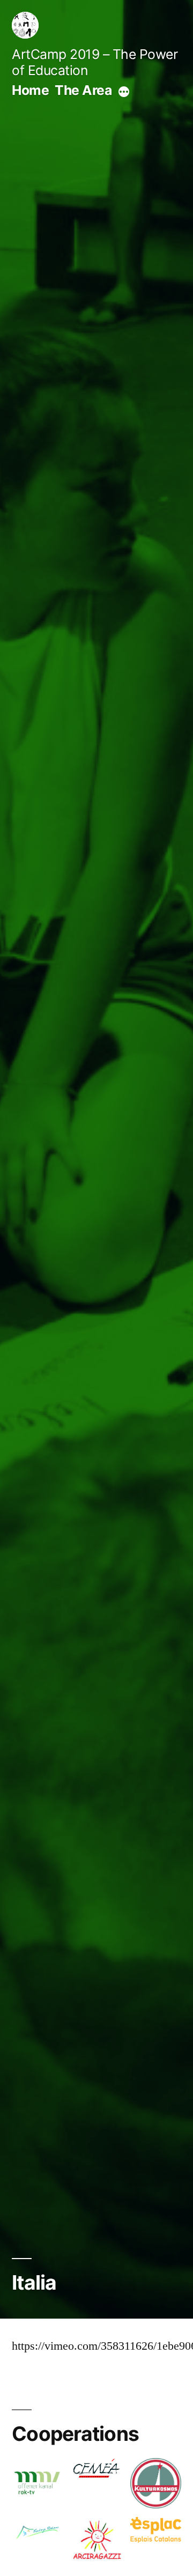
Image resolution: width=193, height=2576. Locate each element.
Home (30, 90)
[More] (124, 92)
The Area (83, 90)
